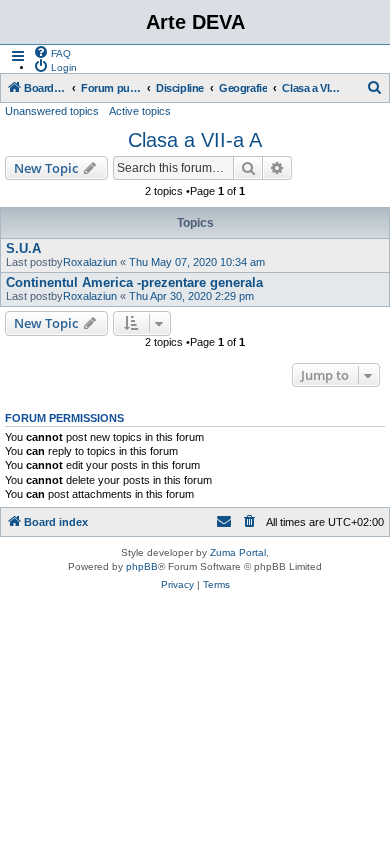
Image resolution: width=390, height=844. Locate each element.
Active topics (140, 111)
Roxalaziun (90, 262)
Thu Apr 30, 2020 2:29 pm (191, 296)
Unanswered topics (52, 111)
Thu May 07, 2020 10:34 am (197, 262)
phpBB (142, 566)
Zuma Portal (238, 552)
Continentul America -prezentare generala (134, 282)
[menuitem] (52, 52)
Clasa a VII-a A (195, 140)
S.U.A (23, 248)
